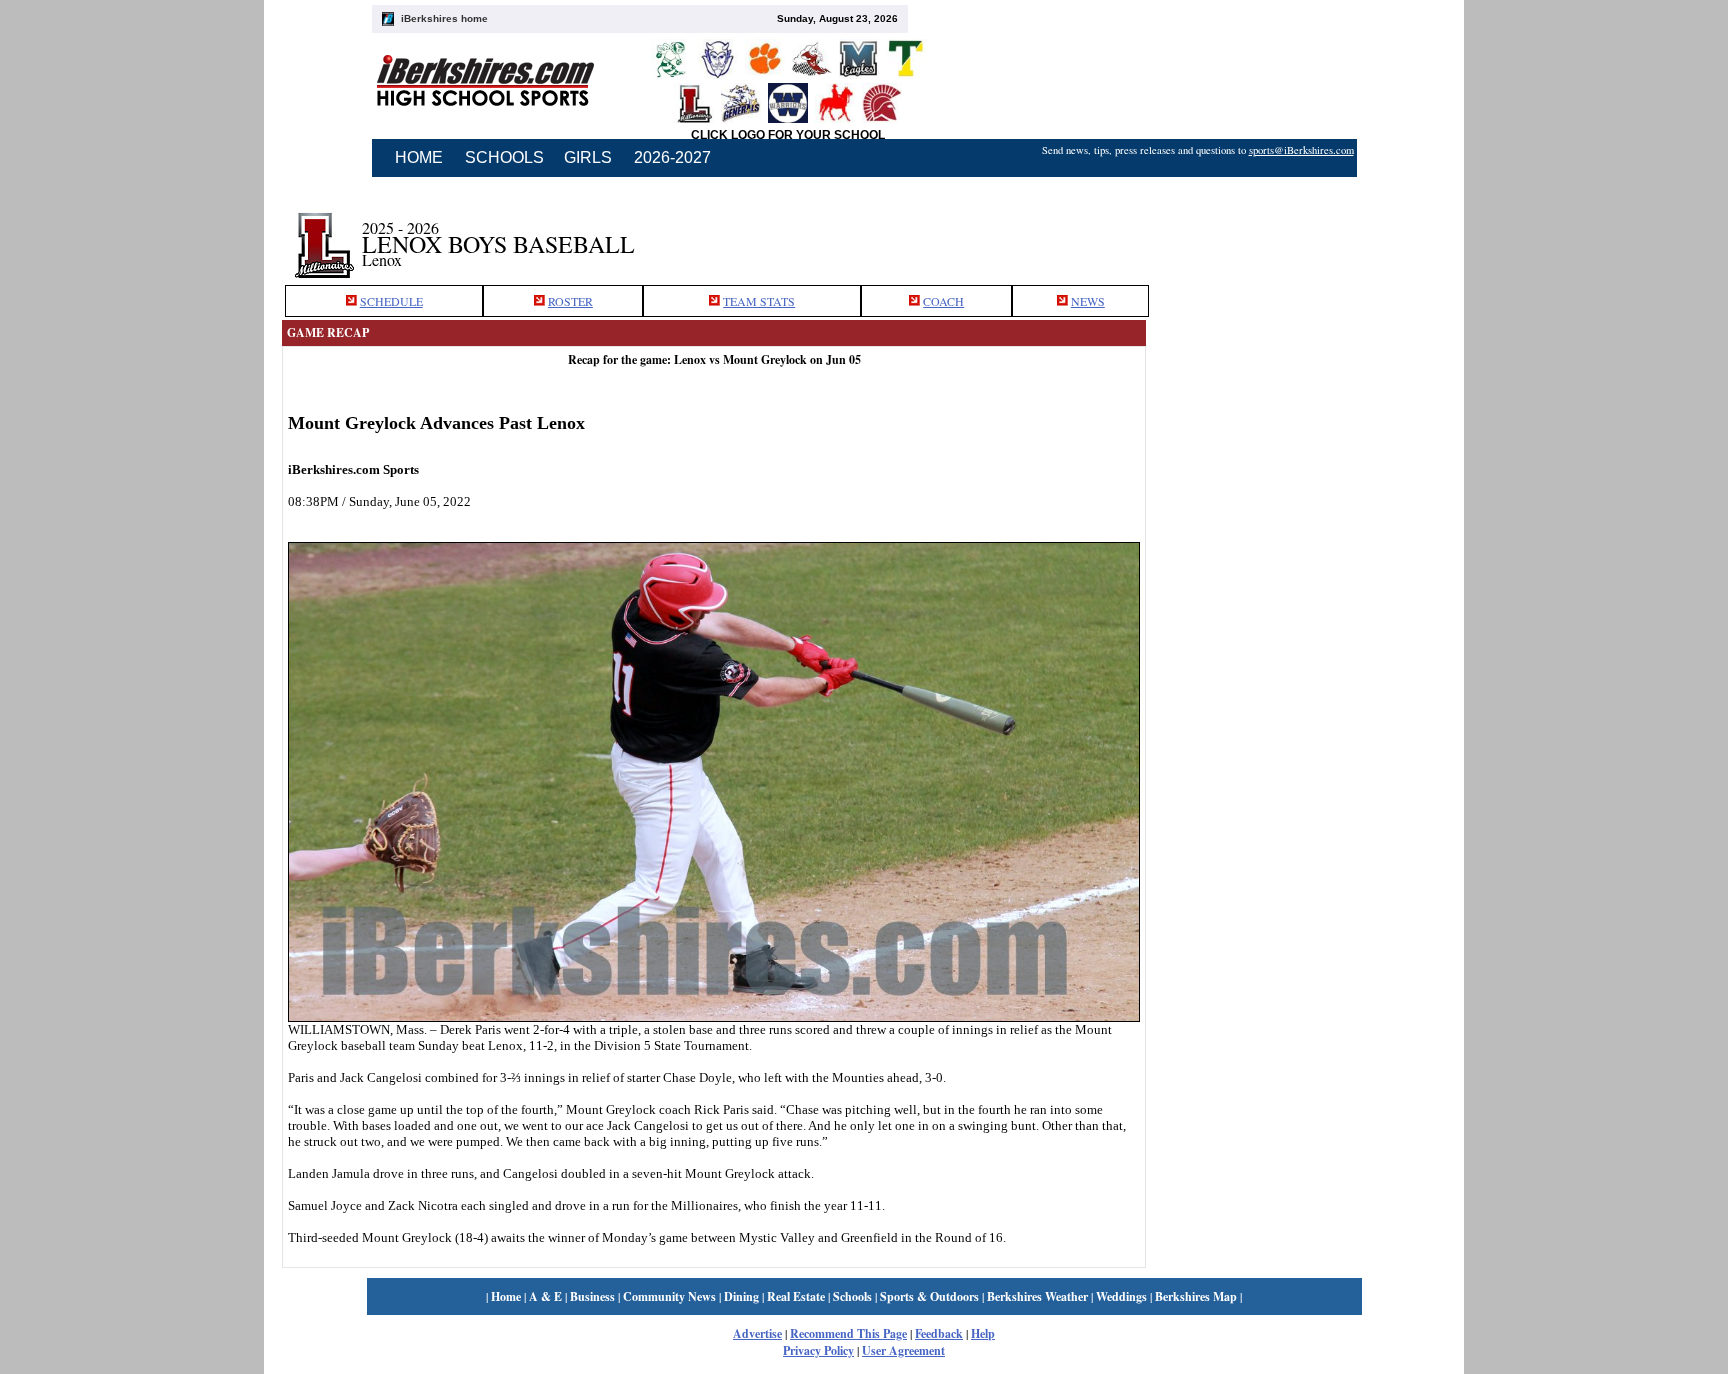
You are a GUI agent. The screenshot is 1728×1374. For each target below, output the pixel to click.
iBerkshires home (444, 18)
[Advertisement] (1296, 233)
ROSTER (570, 301)
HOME (419, 157)
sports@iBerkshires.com (1301, 150)
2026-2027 (672, 157)
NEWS (1088, 301)
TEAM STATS (759, 301)
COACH (943, 301)
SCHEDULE (391, 301)
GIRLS (588, 157)
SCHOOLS (504, 157)
